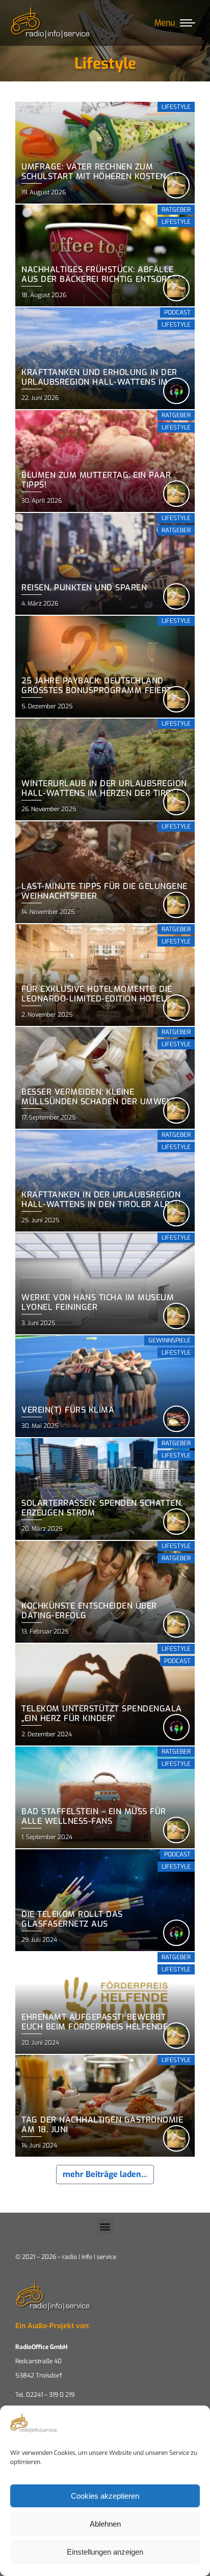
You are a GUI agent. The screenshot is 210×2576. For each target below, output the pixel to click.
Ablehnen (105, 2524)
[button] (105, 2226)
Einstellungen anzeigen (105, 2552)
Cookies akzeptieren (105, 2496)
